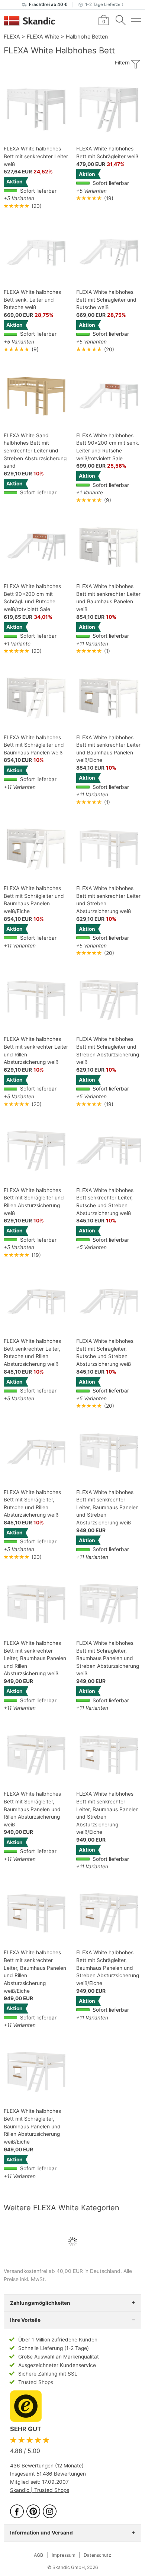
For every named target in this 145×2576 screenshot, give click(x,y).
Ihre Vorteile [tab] (25, 2320)
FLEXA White (43, 36)
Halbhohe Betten (87, 36)
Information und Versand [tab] (41, 2533)
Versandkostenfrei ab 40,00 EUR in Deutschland (62, 2271)
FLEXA (12, 36)
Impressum (64, 2555)
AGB (38, 2555)
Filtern (122, 63)
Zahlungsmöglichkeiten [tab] (40, 2303)
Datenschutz (97, 2555)
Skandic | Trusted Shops (40, 2490)
